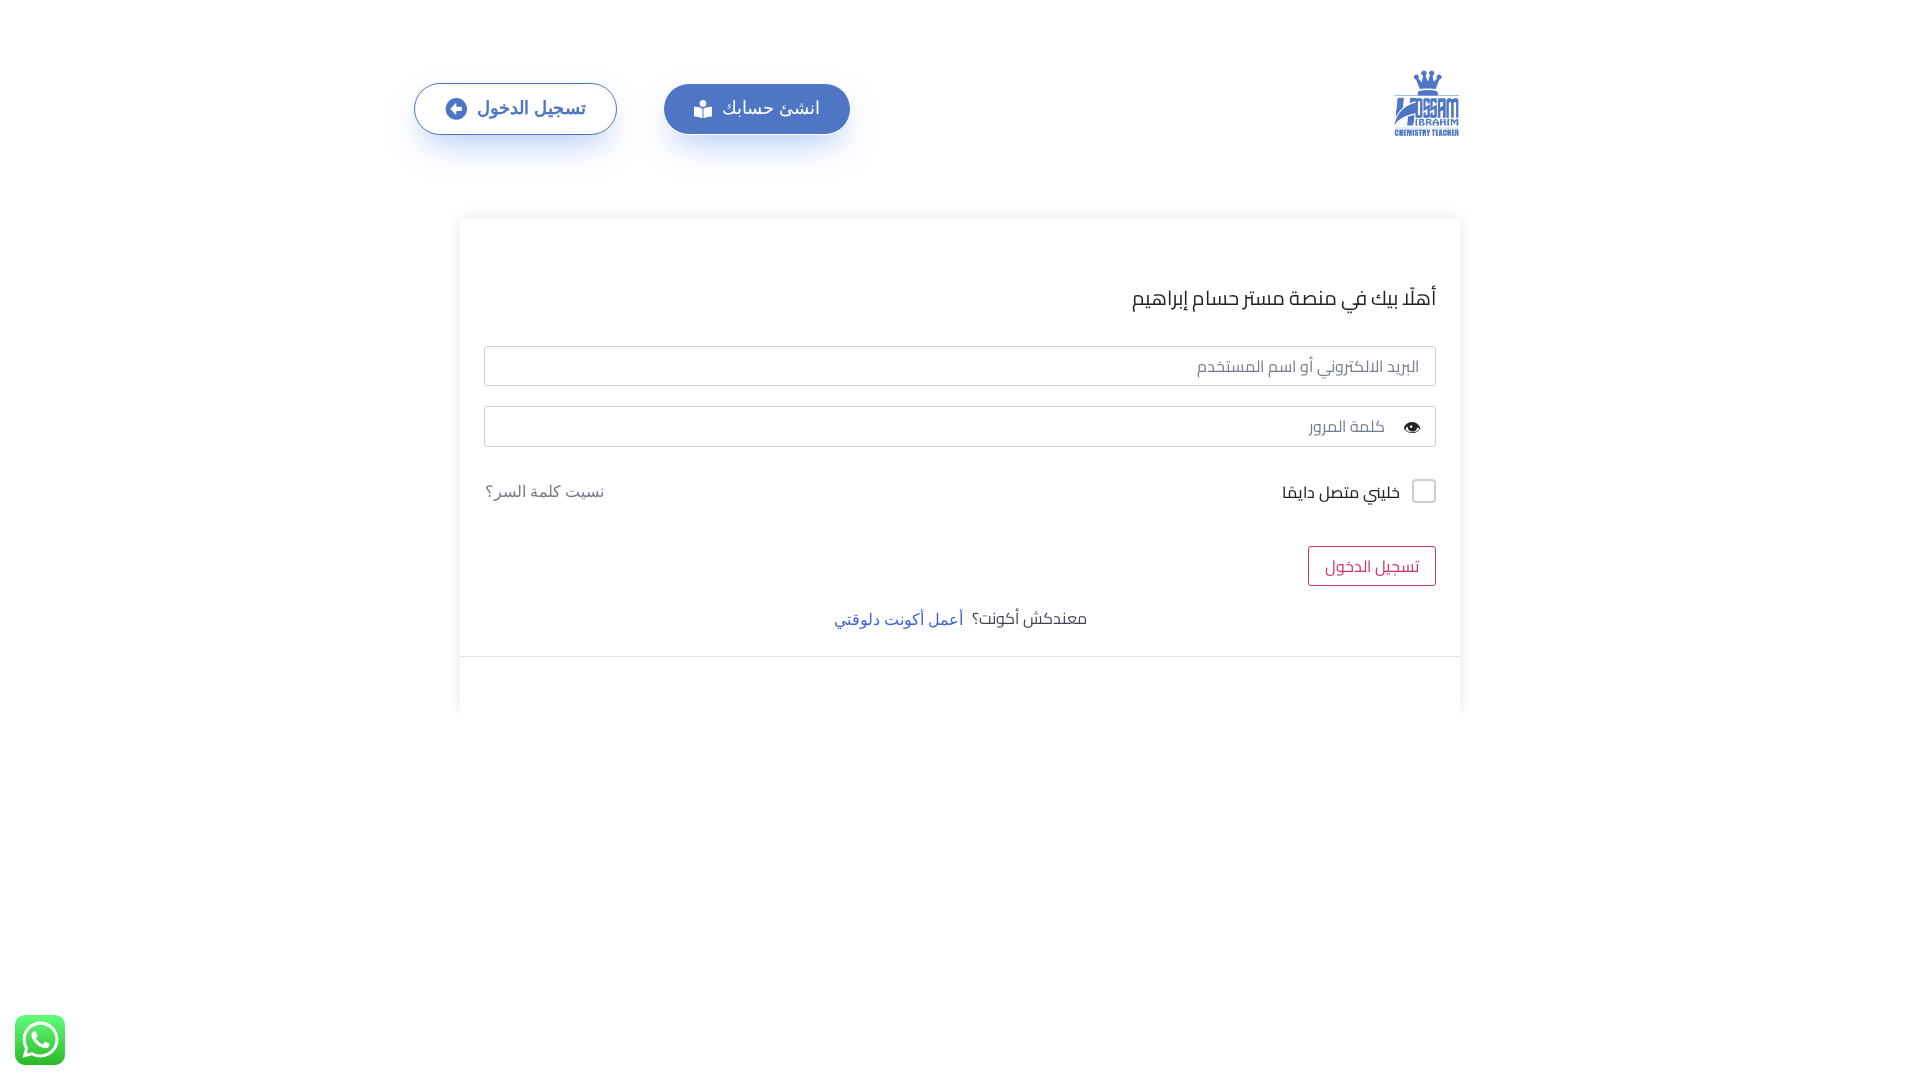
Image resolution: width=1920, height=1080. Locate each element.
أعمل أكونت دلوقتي (898, 619)
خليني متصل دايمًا (1341, 493)
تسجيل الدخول (1372, 566)
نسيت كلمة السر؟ (544, 491)
